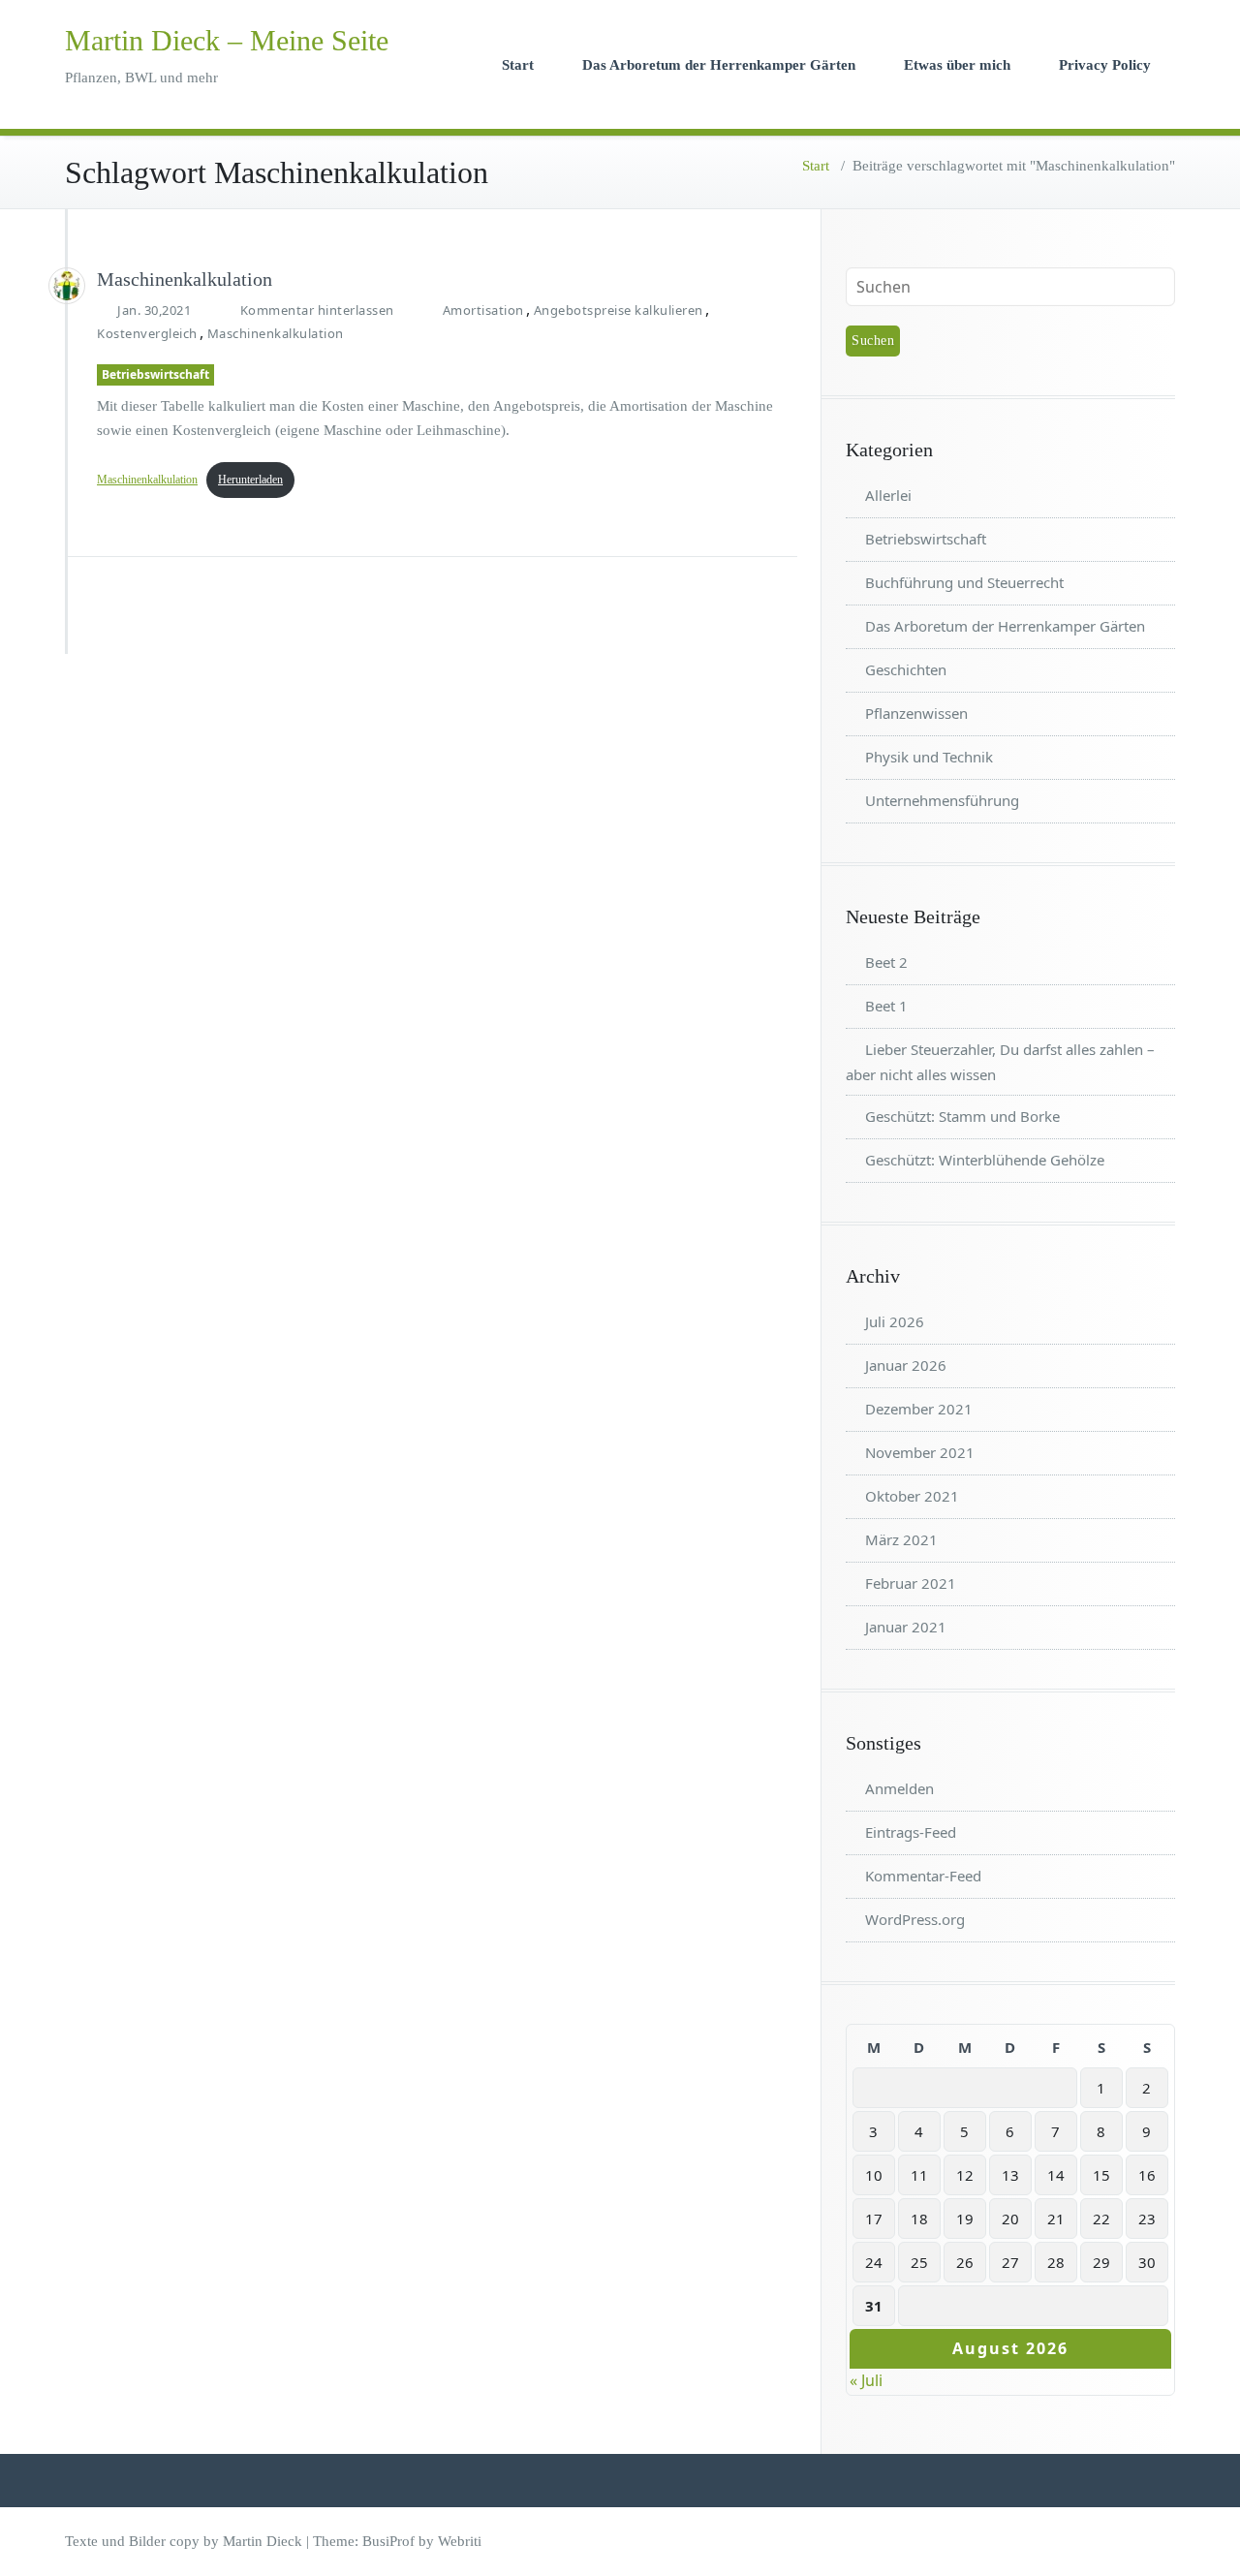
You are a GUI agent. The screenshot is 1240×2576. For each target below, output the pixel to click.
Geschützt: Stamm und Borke (962, 1116)
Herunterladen (250, 480)
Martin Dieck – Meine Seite (227, 40)
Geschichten (906, 669)
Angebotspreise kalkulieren (619, 310)
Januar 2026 (906, 1365)
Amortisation (483, 310)
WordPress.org (915, 1919)
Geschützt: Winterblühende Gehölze (985, 1160)
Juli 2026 (895, 1321)
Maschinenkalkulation (185, 279)
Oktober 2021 (912, 1496)
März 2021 (901, 1539)
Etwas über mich (957, 65)
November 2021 (920, 1452)
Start (518, 65)
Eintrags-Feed (911, 1832)
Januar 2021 (906, 1627)
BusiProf (388, 2541)
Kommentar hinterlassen (317, 310)
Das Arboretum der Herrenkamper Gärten (719, 65)
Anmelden (899, 1788)
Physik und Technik (929, 757)
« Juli (866, 2380)
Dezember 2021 (919, 1409)
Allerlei (888, 495)
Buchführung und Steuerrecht (964, 582)
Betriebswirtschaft (155, 374)
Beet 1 (886, 1006)
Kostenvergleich (147, 333)
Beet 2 (886, 962)
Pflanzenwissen (916, 713)
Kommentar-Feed (923, 1876)
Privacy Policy (1105, 65)
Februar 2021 (911, 1583)
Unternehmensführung (942, 800)
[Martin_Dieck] (67, 286)
